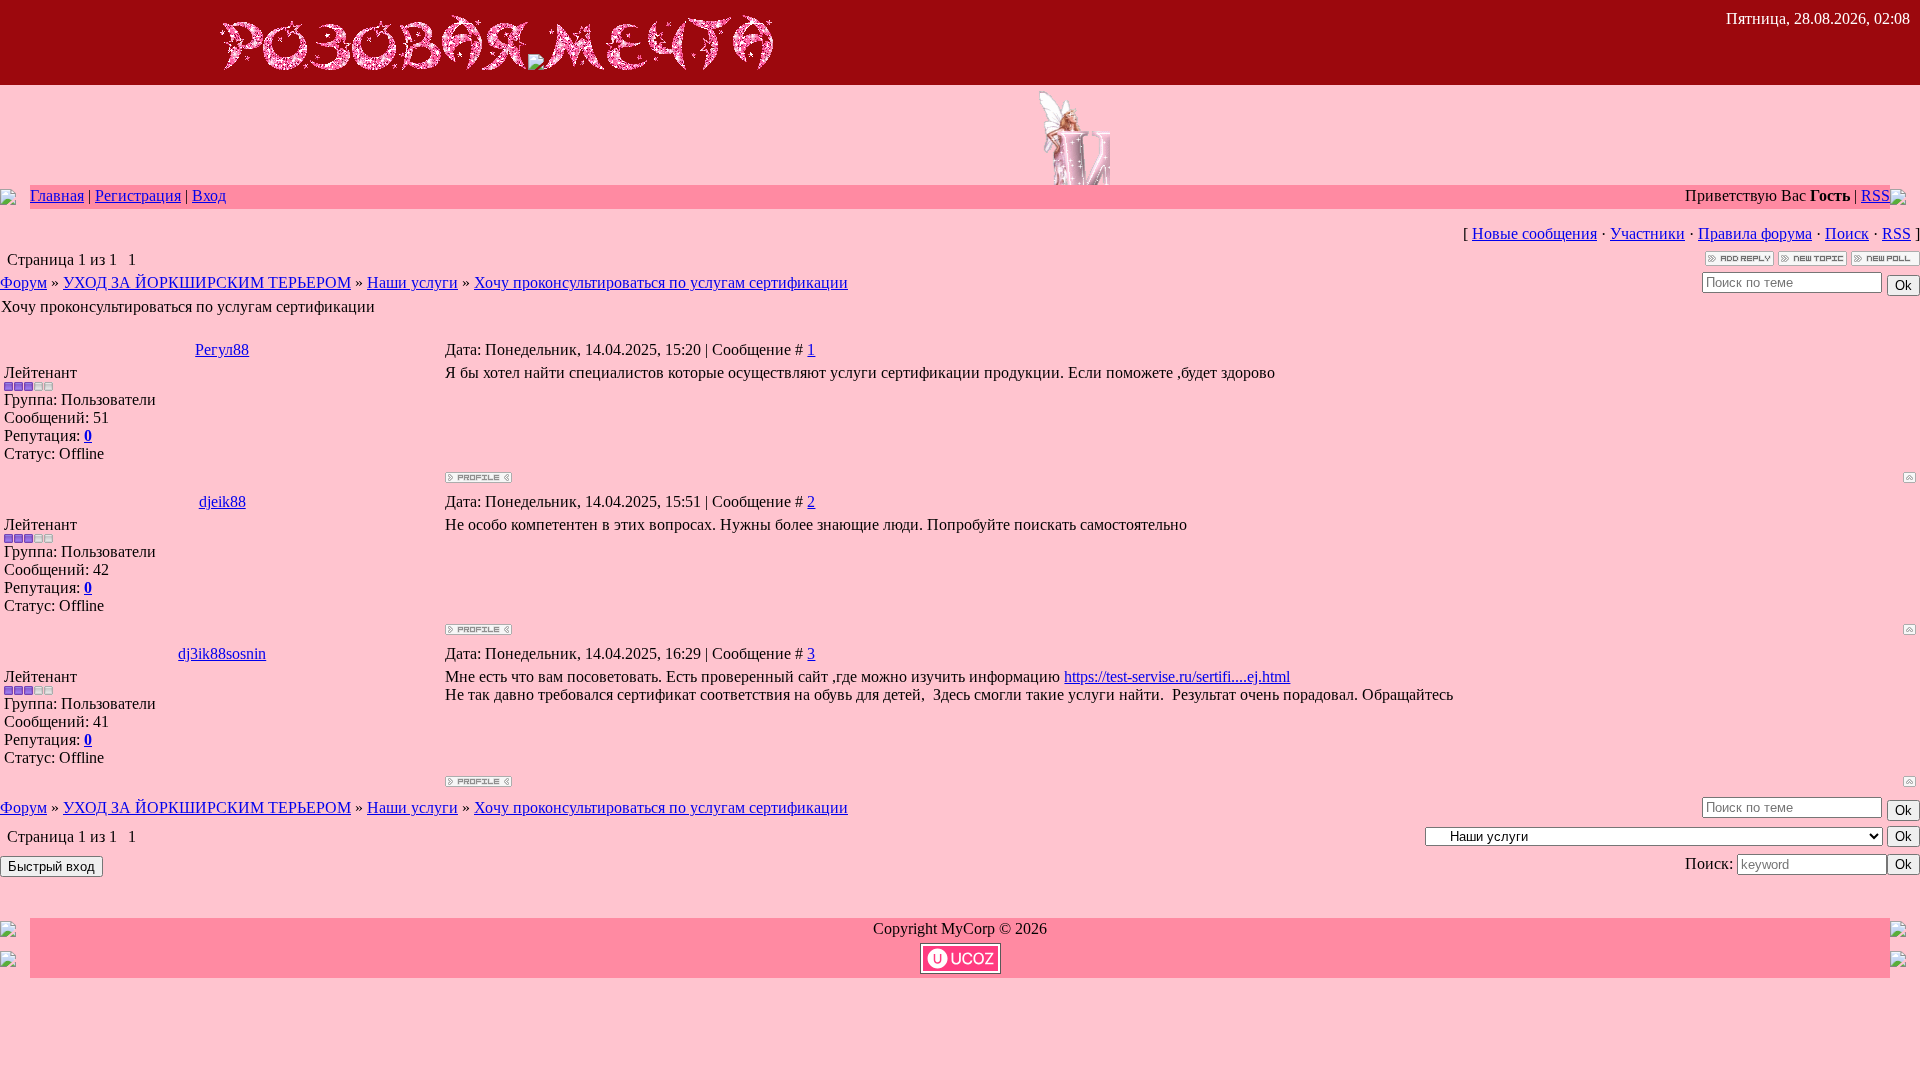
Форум (23, 282)
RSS (1875, 195)
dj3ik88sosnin (222, 653)
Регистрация (138, 195)
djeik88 (222, 501)
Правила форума (1755, 233)
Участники (1647, 233)
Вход (209, 195)
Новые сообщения (1534, 233)
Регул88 (222, 349)
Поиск (1847, 233)
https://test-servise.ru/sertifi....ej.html (1177, 676)
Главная (57, 195)
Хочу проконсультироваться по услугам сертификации (661, 282)
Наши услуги (412, 282)
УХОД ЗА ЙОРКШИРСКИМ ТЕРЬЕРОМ (207, 282)
